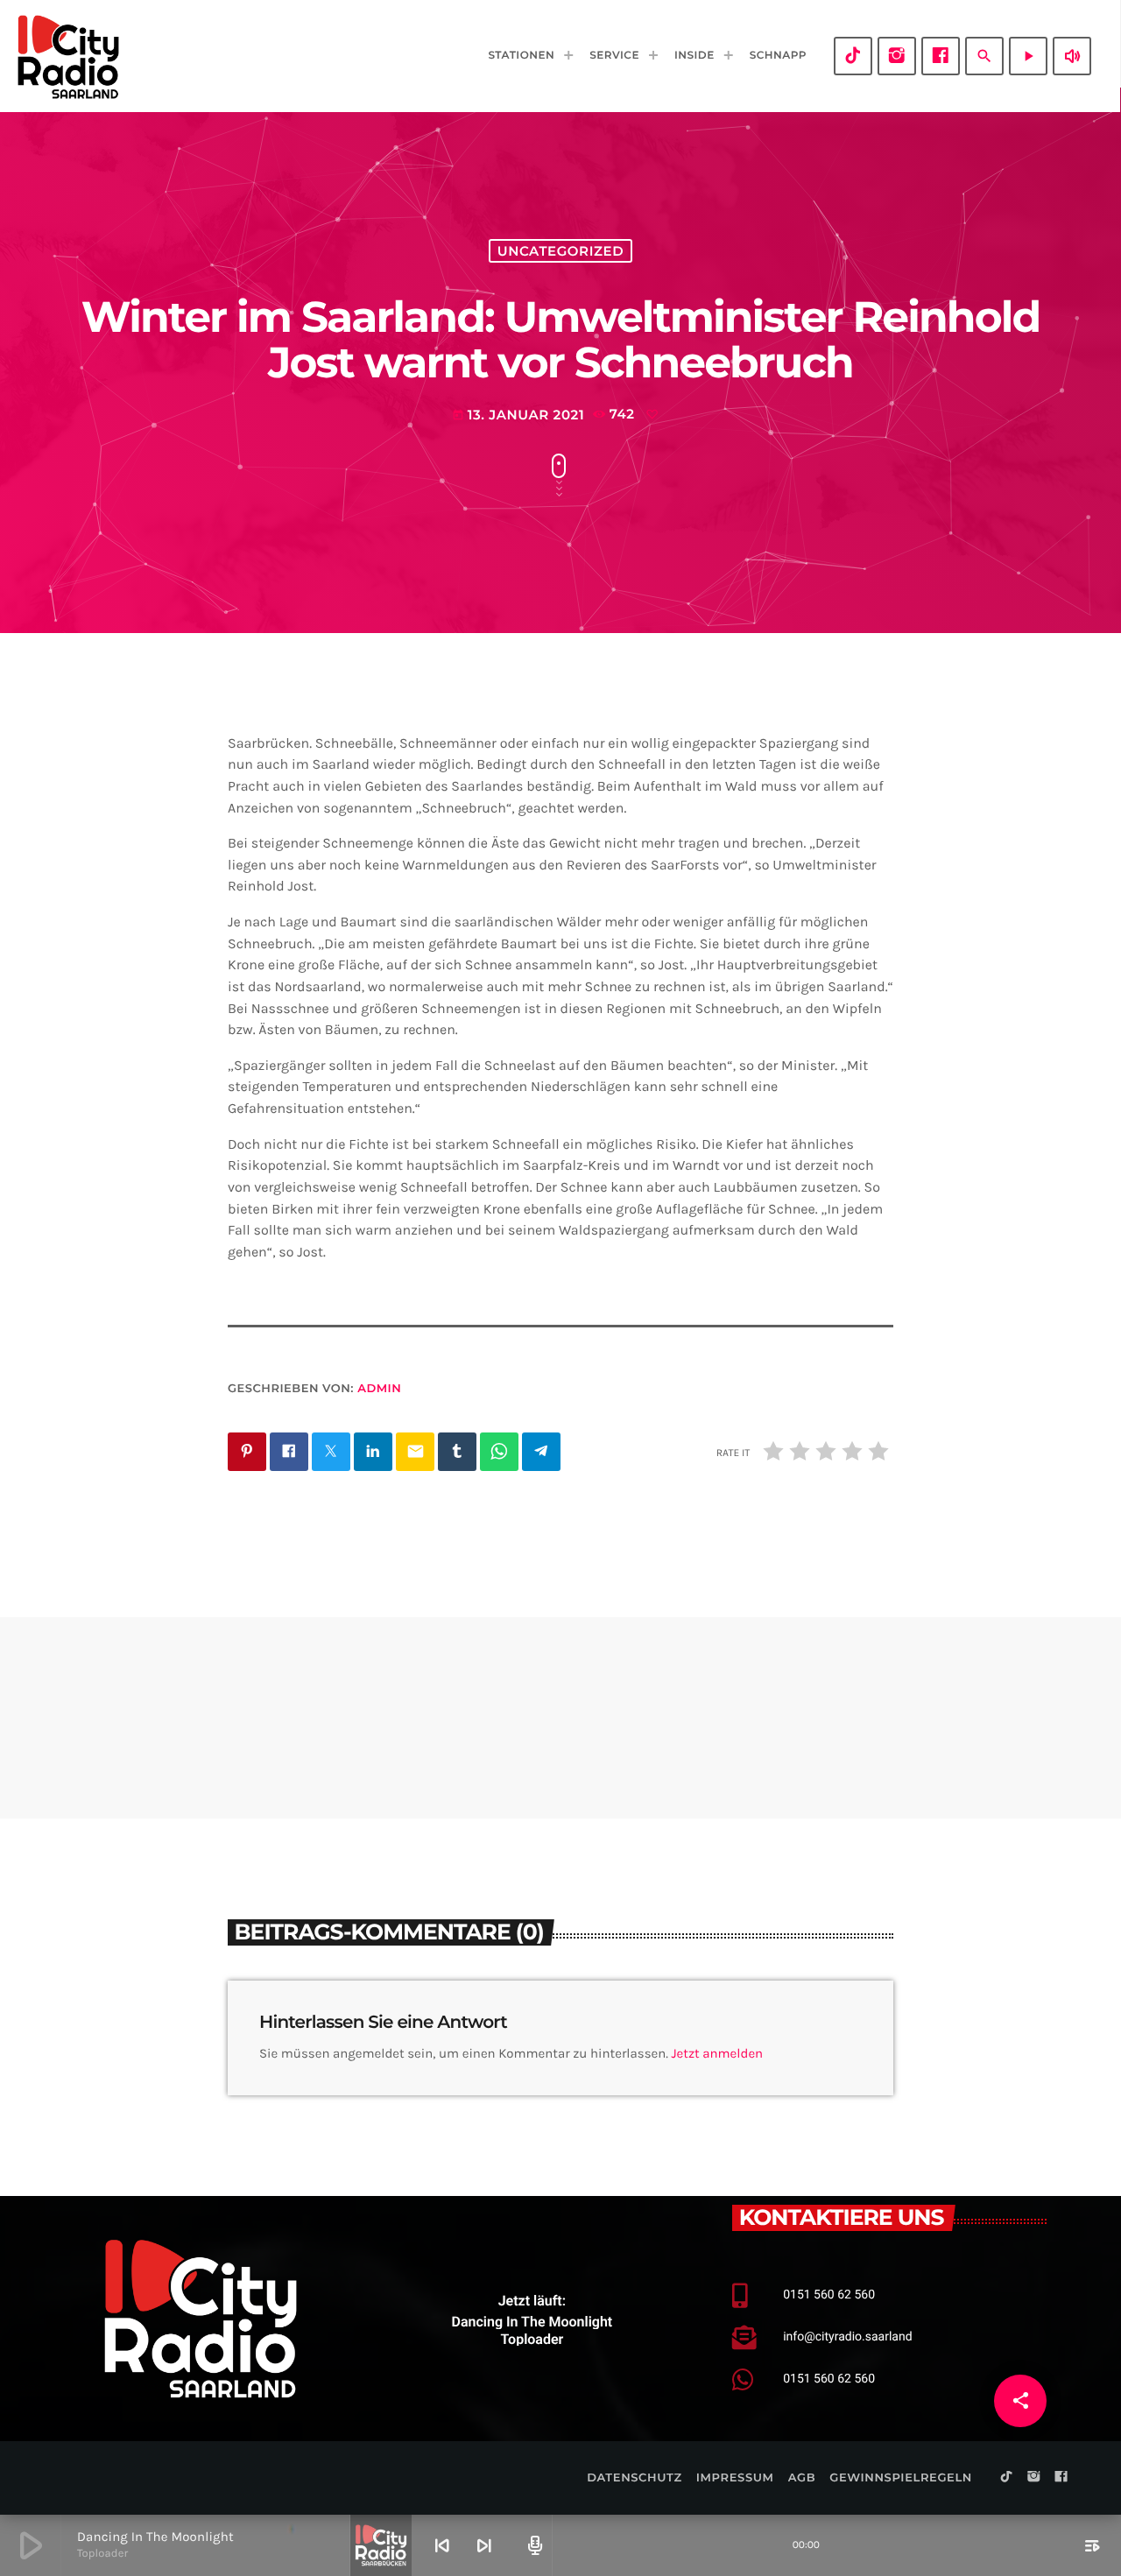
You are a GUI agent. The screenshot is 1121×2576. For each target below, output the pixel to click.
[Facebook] (941, 56)
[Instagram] (897, 56)
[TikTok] (853, 56)
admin (379, 1389)
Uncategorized (560, 251)
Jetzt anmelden (718, 2053)
